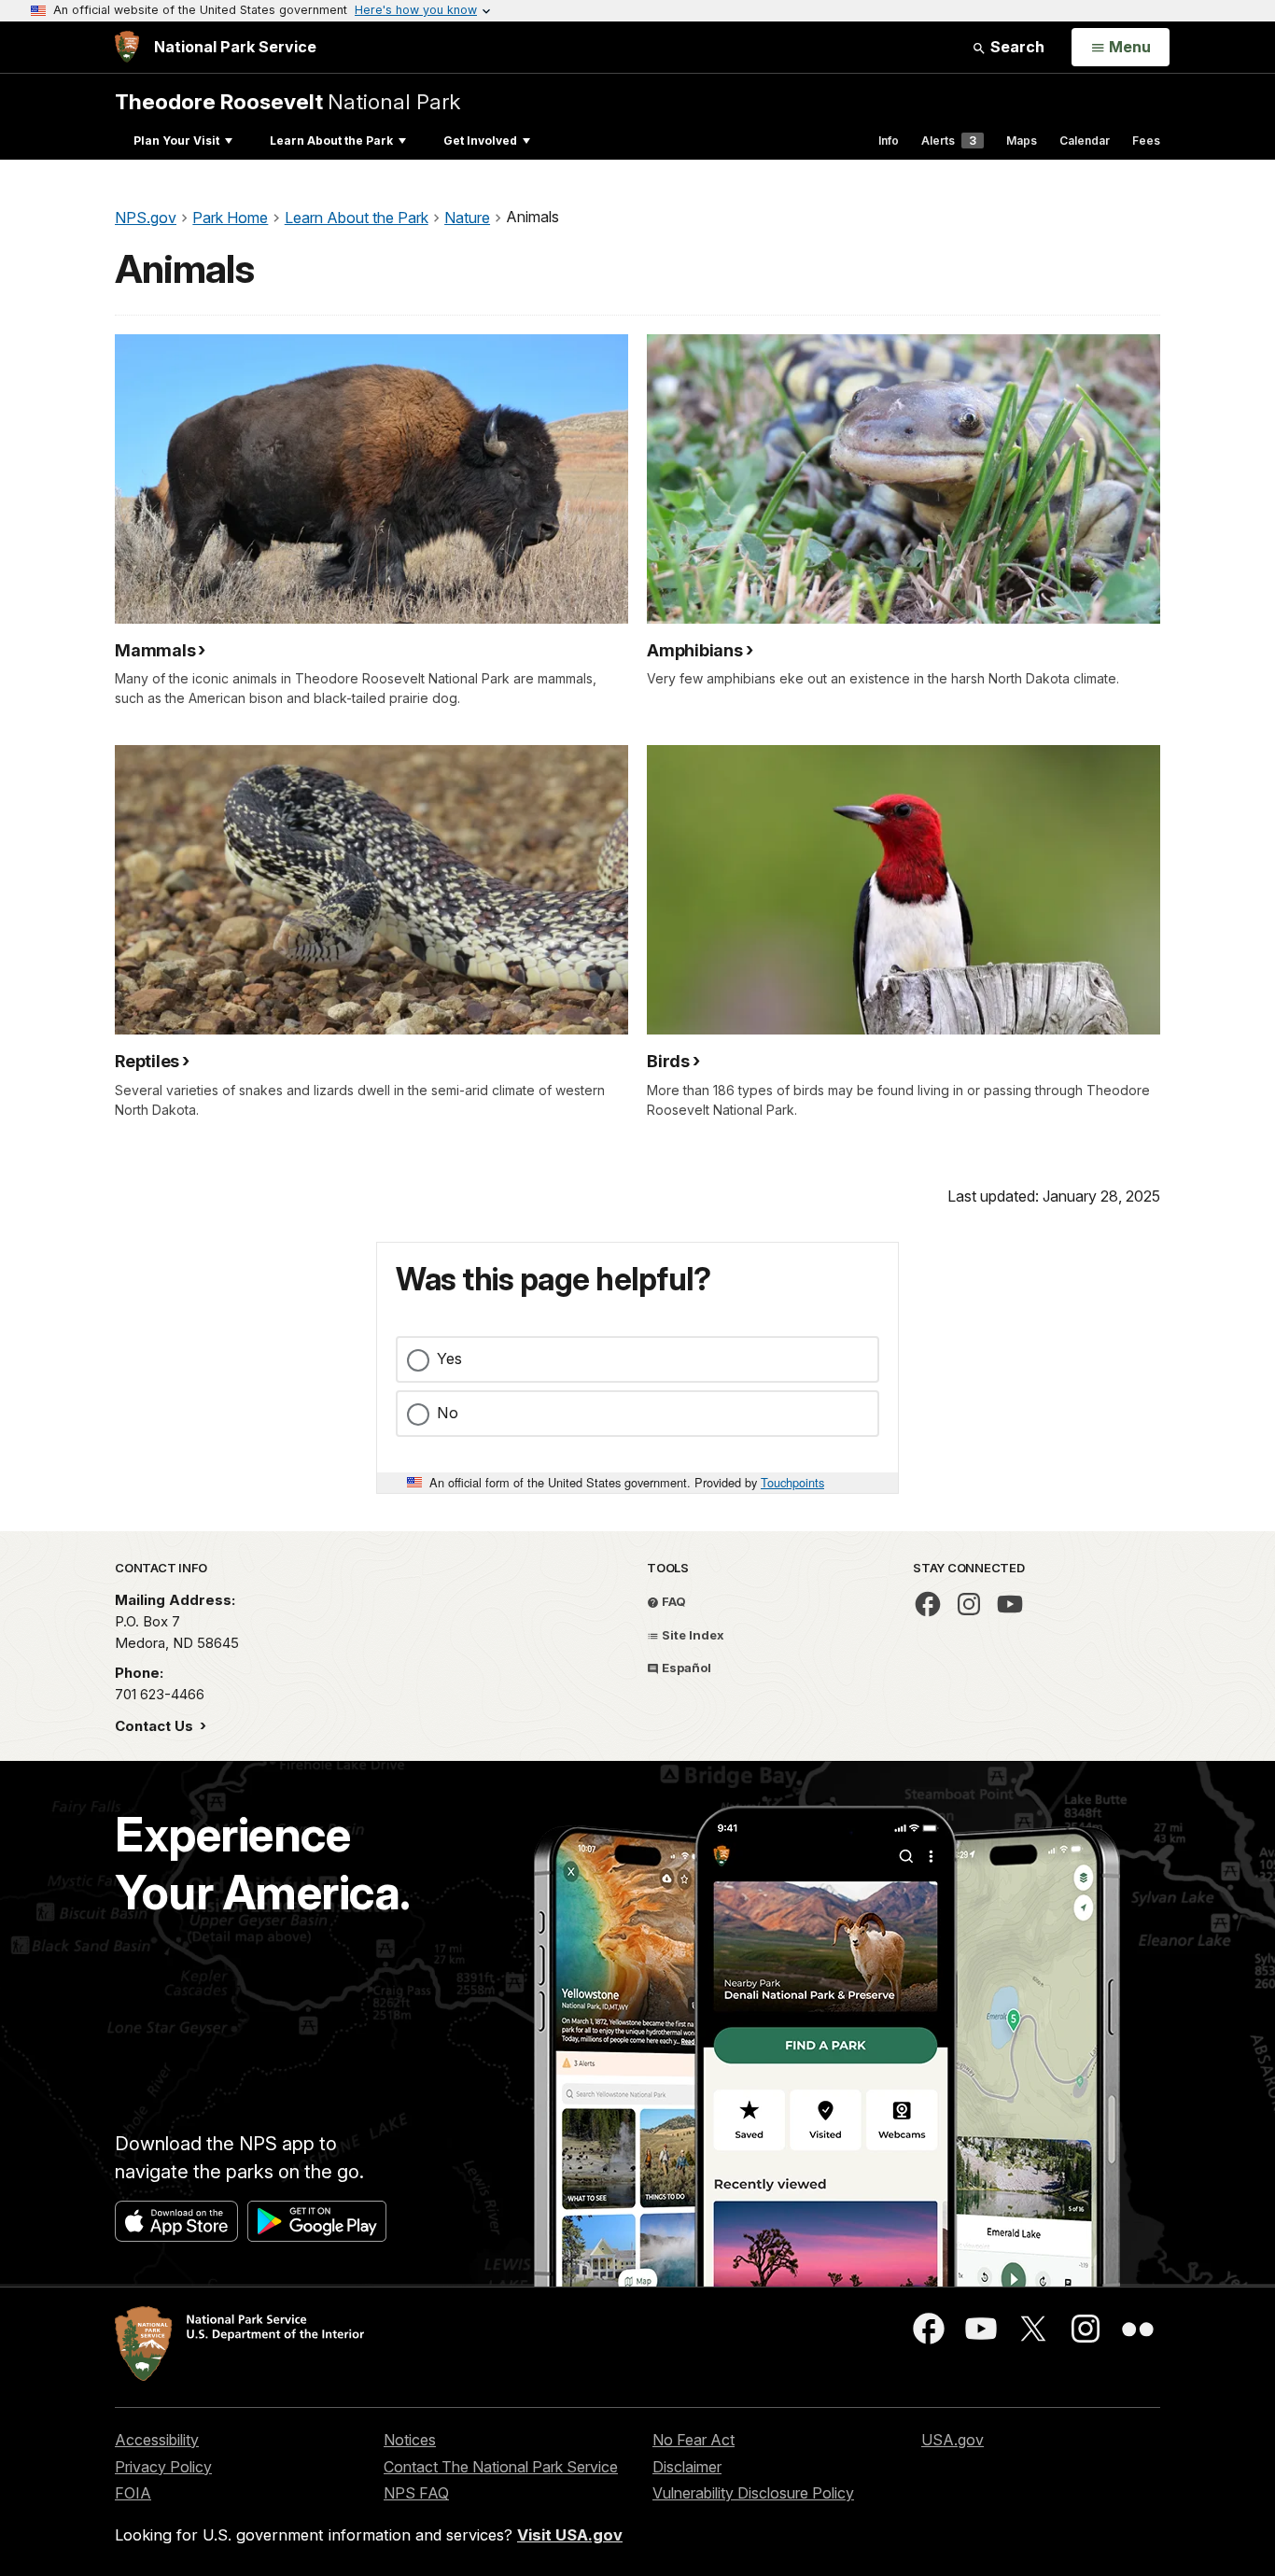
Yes (449, 1358)
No (448, 1413)
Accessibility (157, 2440)
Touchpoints (792, 1482)
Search (1016, 47)
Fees (1146, 141)
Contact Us (156, 1726)
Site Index (692, 1635)
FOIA (133, 2493)
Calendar (1085, 141)
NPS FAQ (416, 2493)
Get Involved (480, 141)
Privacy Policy (163, 2467)
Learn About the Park (331, 141)
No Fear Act (694, 2440)
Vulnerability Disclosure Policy (753, 2493)
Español (685, 1668)
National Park (287, 101)
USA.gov (953, 2440)
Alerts (949, 141)
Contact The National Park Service (501, 2467)
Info (889, 141)
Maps (1022, 141)
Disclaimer (687, 2467)
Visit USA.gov (570, 2535)
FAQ (673, 1601)
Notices (410, 2440)
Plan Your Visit (176, 141)
